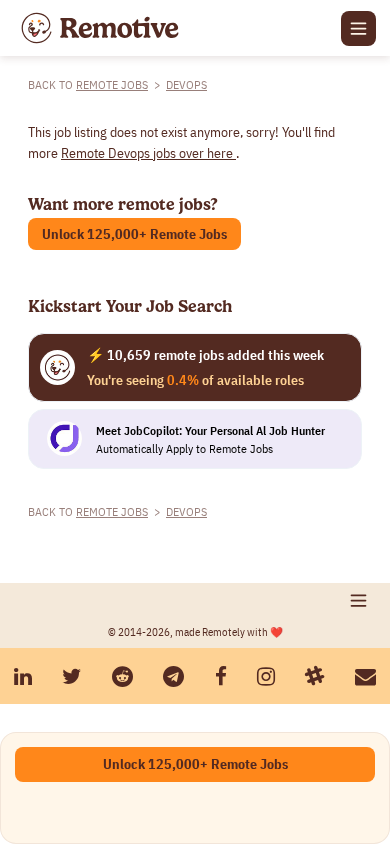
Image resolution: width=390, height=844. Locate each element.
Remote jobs (112, 84)
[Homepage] (100, 28)
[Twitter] (72, 676)
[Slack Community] (315, 676)
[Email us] (365, 676)
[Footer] (358, 600)
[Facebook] (221, 676)
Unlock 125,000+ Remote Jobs (134, 234)
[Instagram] (266, 676)
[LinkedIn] (23, 676)
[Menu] (358, 28)
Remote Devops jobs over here (148, 153)
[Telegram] (173, 676)
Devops (186, 84)
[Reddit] (122, 676)
